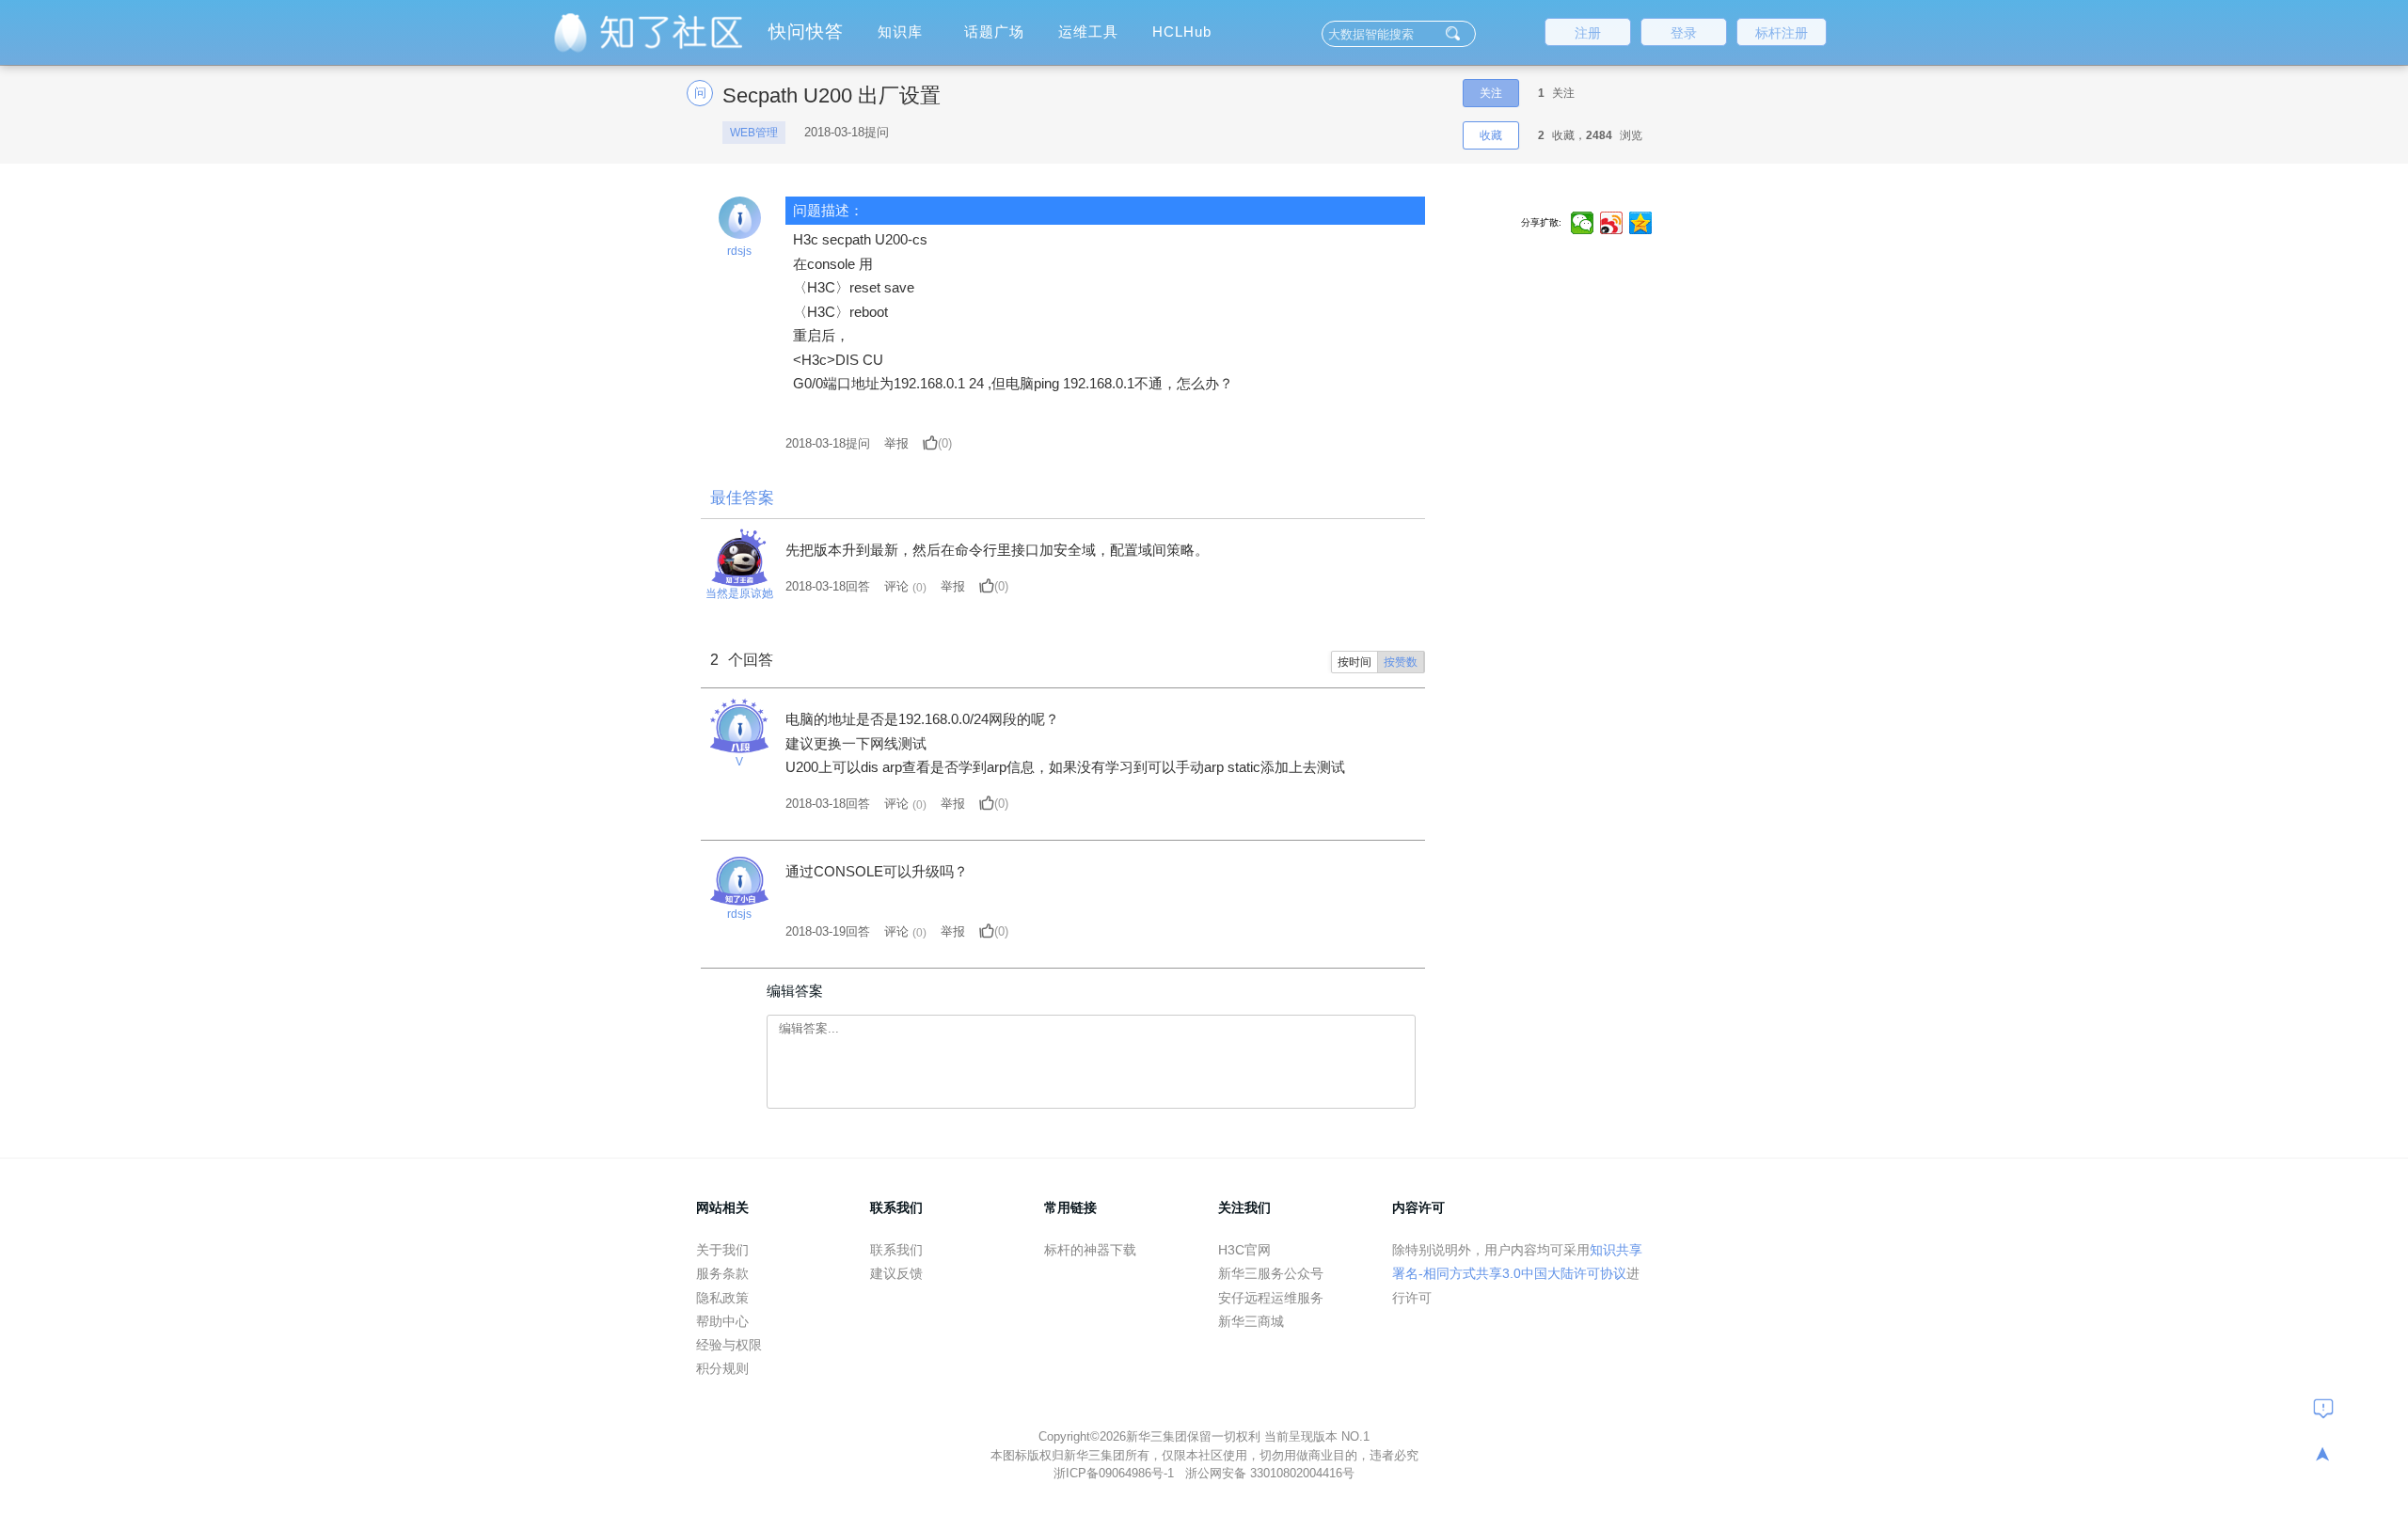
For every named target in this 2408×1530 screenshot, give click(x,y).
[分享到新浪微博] (1612, 223)
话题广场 (994, 32)
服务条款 (722, 1273)
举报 (896, 443)
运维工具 (1088, 32)
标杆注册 (1782, 33)
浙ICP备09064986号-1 (1116, 1473)
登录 (1684, 33)
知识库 (900, 32)
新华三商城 (1251, 1321)
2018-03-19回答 (828, 931)
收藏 (1491, 135)
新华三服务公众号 (1271, 1273)
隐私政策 (722, 1298)
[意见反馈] (2323, 1408)
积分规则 (722, 1368)
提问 (828, 443)
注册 (1588, 33)
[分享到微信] (1583, 223)
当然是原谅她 (739, 593)
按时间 (1354, 662)
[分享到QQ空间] (1641, 223)
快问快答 (806, 32)
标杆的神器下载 (1090, 1250)
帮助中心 (722, 1321)
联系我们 (896, 1250)
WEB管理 (754, 133)
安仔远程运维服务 (1271, 1298)
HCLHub (1182, 32)
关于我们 (722, 1250)
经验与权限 (729, 1345)
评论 (896, 586)
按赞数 (1401, 662)
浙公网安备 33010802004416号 (1270, 1473)
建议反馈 (896, 1273)
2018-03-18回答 (828, 586)
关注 (1491, 93)
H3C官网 (1244, 1250)
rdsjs (739, 251)
